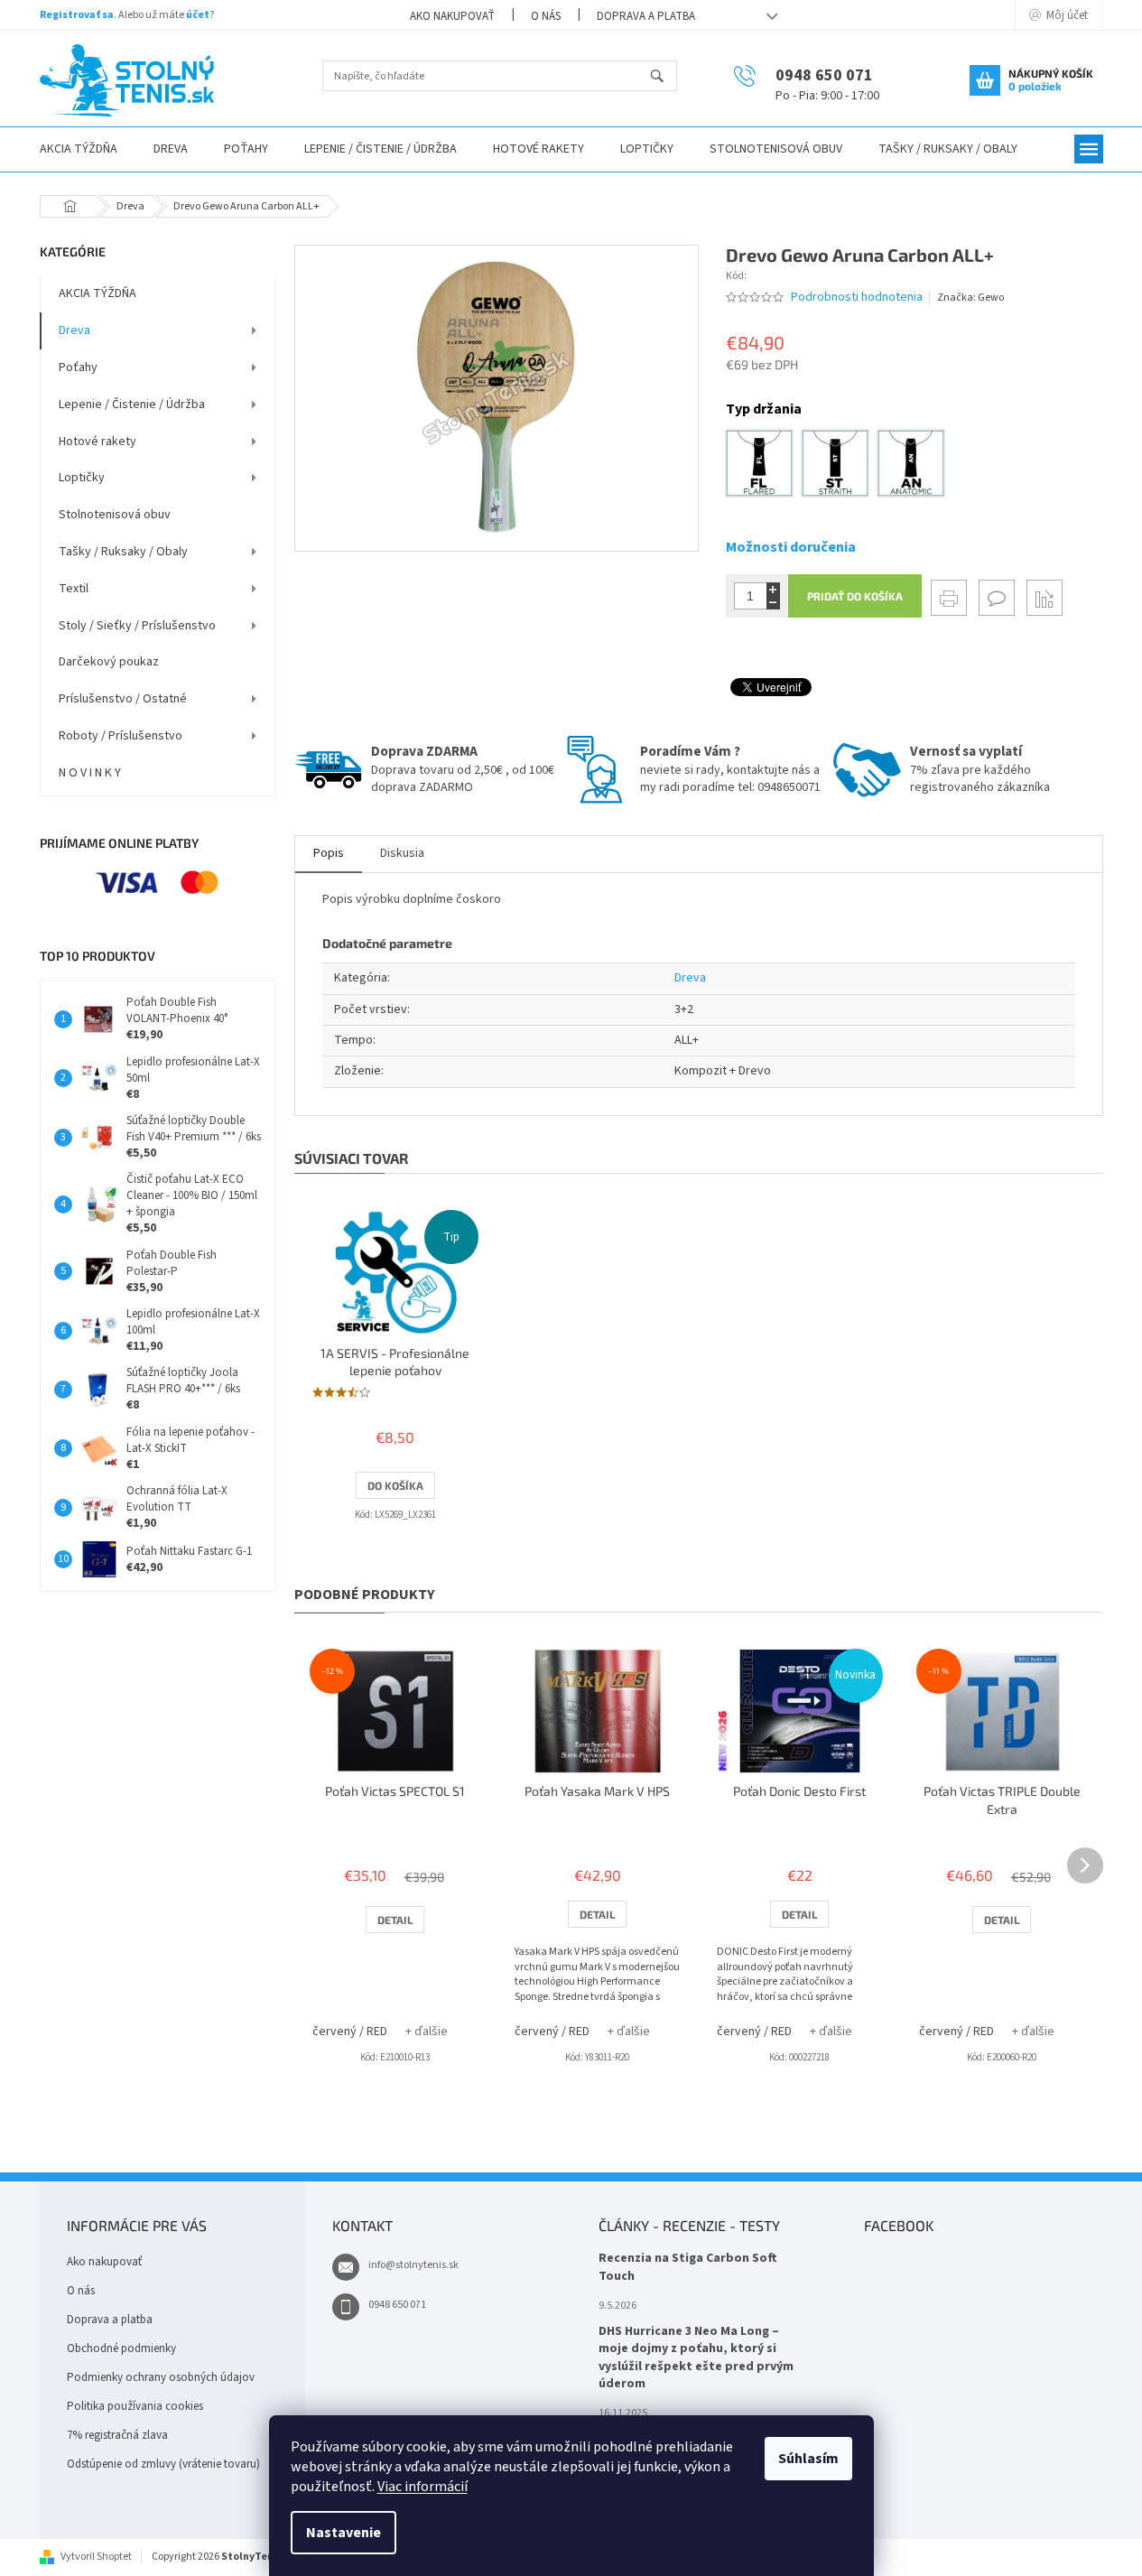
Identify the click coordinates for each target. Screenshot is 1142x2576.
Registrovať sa (77, 15)
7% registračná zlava (117, 2435)
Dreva (74, 330)
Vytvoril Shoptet (96, 2557)
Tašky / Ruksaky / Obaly (123, 552)
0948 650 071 (397, 2305)
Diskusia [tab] (402, 853)
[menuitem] (79, 149)
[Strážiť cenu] (1045, 598)
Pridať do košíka (855, 596)
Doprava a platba (646, 16)
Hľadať (665, 77)
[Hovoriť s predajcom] (997, 598)
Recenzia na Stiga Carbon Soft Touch (688, 2267)
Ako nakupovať (452, 16)
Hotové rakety (97, 442)
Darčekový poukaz (109, 662)
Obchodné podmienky (121, 2348)
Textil (74, 589)
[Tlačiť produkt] (949, 598)
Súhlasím (808, 2459)
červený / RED (350, 2032)
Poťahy (78, 367)
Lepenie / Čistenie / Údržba (132, 405)
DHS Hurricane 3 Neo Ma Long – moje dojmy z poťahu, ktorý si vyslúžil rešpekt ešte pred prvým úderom (696, 2358)
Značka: (970, 298)
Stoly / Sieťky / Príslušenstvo (137, 626)
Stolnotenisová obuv (115, 515)
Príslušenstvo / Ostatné (123, 699)
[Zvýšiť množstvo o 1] (773, 589)
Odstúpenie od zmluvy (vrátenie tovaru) (163, 2464)
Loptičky (82, 478)
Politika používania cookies (135, 2406)
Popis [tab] (329, 853)
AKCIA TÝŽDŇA (97, 293)
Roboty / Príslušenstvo (121, 736)
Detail (395, 1920)
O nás (546, 16)
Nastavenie (344, 2533)
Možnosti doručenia (791, 547)
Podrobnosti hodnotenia (857, 298)
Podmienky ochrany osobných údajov (161, 2377)
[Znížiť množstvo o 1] (773, 603)
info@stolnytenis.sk (413, 2265)
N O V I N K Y (90, 773)
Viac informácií (422, 2487)
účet (198, 15)
